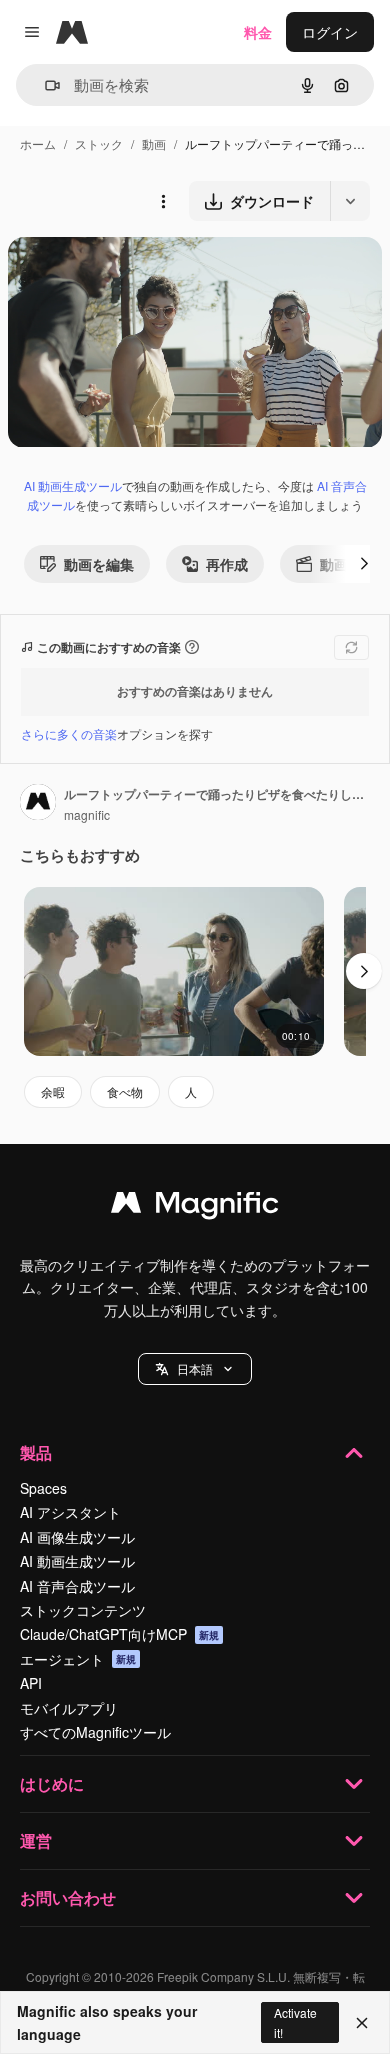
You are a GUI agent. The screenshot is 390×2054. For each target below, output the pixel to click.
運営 (36, 1840)
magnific (87, 814)
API (31, 1683)
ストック (99, 143)
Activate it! (295, 2022)
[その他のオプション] (163, 201)
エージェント (78, 1659)
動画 (154, 143)
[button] (195, 1369)
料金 (258, 32)
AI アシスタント (70, 1512)
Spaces (43, 1488)
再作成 (227, 564)
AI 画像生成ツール (77, 1537)
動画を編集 (99, 564)
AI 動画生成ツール (73, 485)
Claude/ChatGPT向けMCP (119, 1634)
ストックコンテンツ (83, 1610)
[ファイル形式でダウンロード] (350, 201)
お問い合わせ (68, 1897)
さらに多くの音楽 (69, 733)
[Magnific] (195, 1207)
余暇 (53, 1091)
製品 (36, 1452)
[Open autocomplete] (44, 85)
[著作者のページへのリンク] (38, 804)
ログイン (330, 32)
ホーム (38, 143)
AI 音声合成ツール (77, 1586)
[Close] (362, 2023)
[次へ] (364, 564)
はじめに (52, 1783)
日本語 (195, 1368)
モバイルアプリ (69, 1708)
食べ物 (125, 1091)
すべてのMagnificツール (95, 1732)
